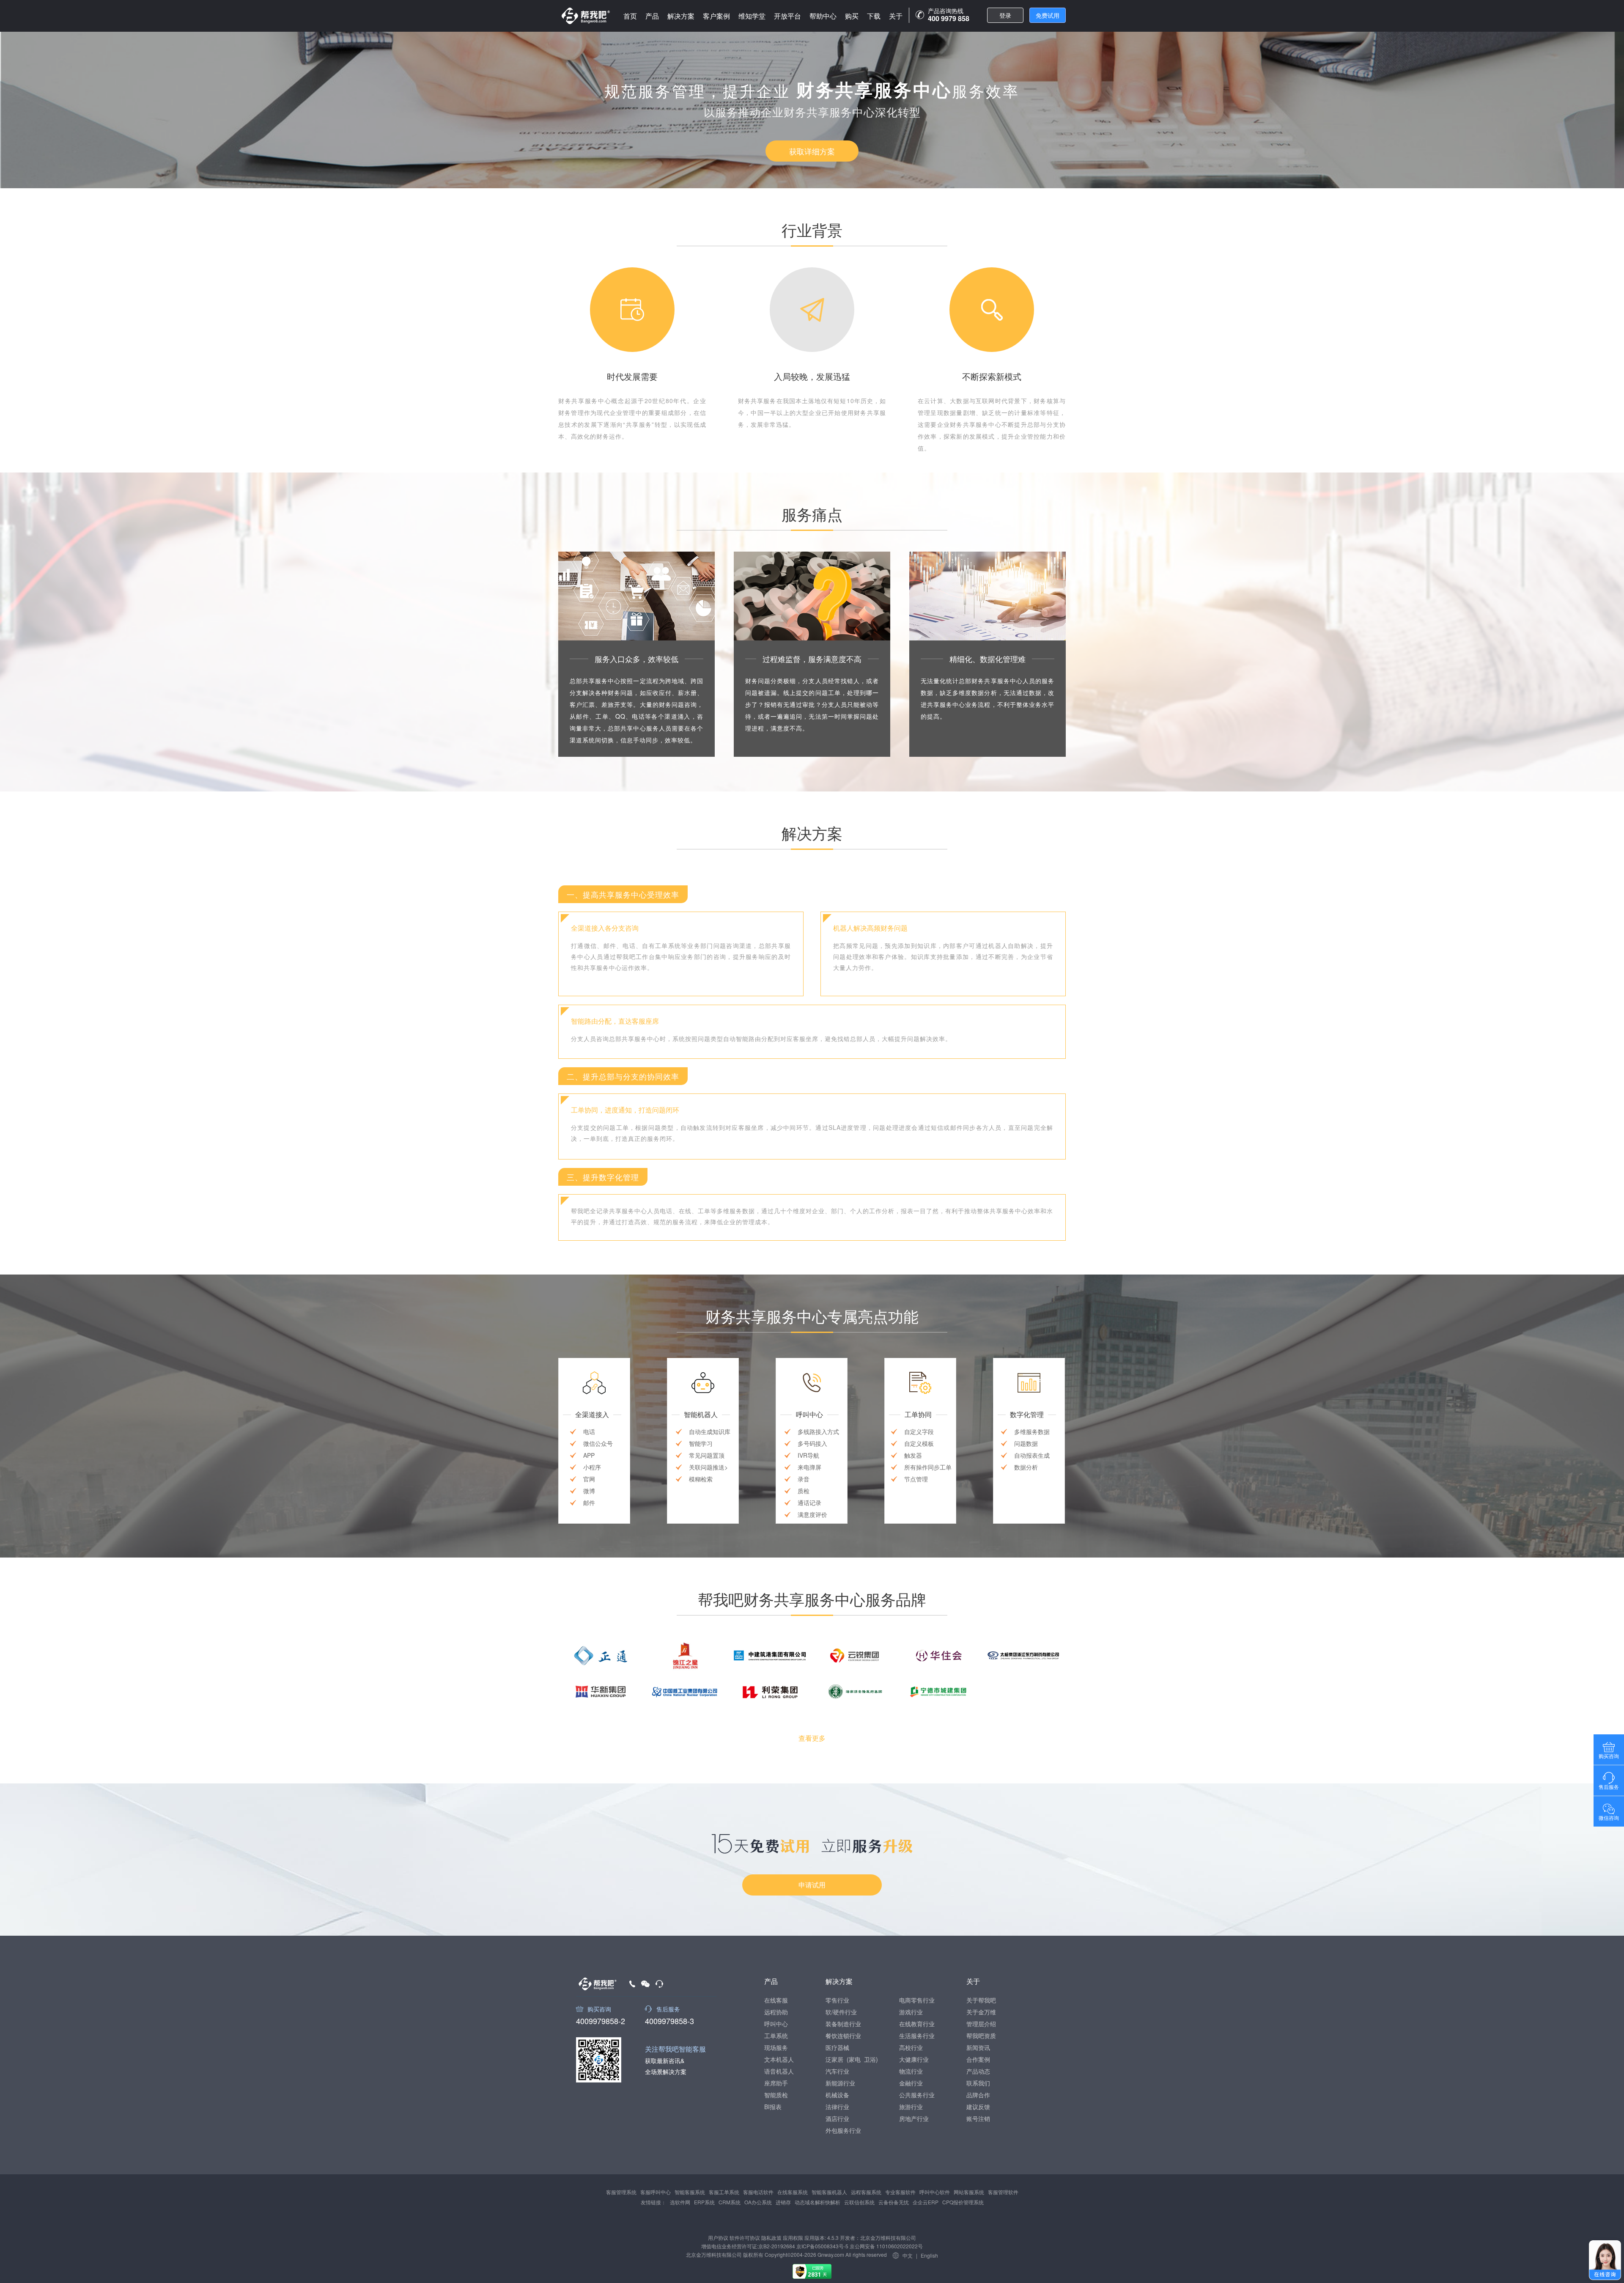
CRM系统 (730, 2202)
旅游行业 (911, 2107)
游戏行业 (911, 2012)
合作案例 (978, 2059)
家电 (855, 2059)
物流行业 (911, 2071)
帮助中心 (823, 16)
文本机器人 (779, 2059)
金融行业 (911, 2083)
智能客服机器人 (829, 2192)
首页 (630, 16)
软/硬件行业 (841, 2012)
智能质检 (776, 2095)
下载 (874, 16)
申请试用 (812, 1885)
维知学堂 (752, 16)
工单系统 (776, 2036)
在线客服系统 (793, 2192)
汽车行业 (837, 2071)
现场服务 (776, 2047)
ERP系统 (704, 2202)
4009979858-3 (669, 2020)
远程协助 (776, 2012)
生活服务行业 (917, 2036)
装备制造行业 (843, 2024)
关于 (896, 16)
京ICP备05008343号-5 (822, 2246)
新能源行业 (840, 2083)
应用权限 (793, 2238)
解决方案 (681, 16)
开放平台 (787, 16)
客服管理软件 (1003, 2192)
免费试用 (1048, 15)
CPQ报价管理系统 (963, 2202)
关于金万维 (981, 2012)
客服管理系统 (621, 2192)
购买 (852, 16)
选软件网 (680, 2202)
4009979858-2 (601, 2020)
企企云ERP (926, 2202)
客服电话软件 (758, 2192)
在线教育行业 (917, 2024)
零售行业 (837, 2000)
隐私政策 (771, 2238)
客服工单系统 (724, 2192)
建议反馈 (978, 2107)
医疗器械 (837, 2047)
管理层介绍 (981, 2024)
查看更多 (812, 1738)
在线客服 (776, 2000)
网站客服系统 (969, 2192)
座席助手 (776, 2083)
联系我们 (978, 2083)
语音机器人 (779, 2071)
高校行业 (911, 2047)
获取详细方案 (812, 151)
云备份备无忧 (894, 2202)
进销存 (783, 2202)
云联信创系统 (859, 2202)
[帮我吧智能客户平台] (586, 16)
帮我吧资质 (981, 2036)
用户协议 (718, 2238)
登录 (1005, 15)
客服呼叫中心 (656, 2192)
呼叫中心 (776, 2024)
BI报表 (773, 2107)
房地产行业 (914, 2118)
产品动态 (978, 2071)
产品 (652, 16)
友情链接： (653, 2202)
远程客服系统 (866, 2192)
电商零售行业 (917, 2000)
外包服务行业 (843, 2130)
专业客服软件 (900, 2192)
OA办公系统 (758, 2202)
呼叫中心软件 (935, 2192)
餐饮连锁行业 (843, 2036)
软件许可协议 (745, 2238)
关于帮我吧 (981, 2000)
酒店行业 (837, 2118)
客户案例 (716, 16)
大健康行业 (914, 2059)
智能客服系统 (690, 2192)
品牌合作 (978, 2095)
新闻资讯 (978, 2047)
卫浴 (870, 2059)
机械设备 (837, 2095)
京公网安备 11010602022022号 (886, 2246)
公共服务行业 (917, 2095)
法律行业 (837, 2107)
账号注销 (978, 2118)
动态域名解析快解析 (817, 2202)
